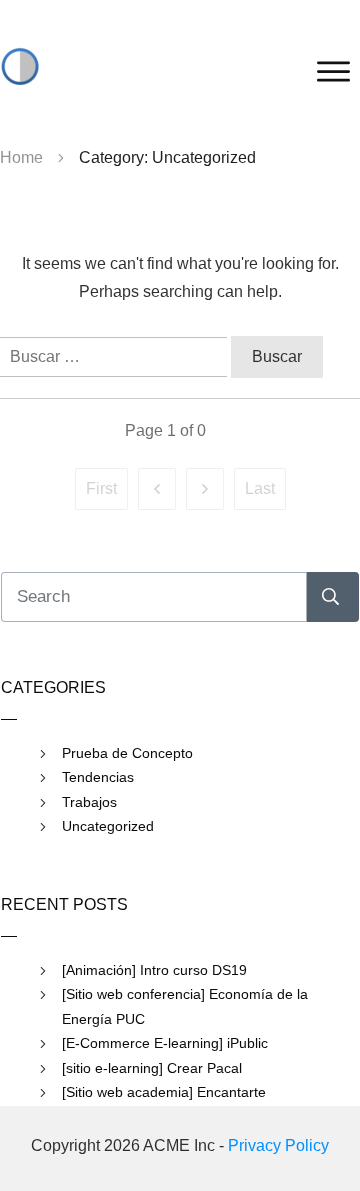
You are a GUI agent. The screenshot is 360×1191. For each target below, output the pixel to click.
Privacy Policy (278, 1145)
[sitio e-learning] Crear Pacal (152, 1068)
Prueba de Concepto (127, 753)
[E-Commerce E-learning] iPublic (165, 1043)
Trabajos (89, 802)
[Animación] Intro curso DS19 (154, 970)
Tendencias (98, 777)
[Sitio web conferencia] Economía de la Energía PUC (185, 1006)
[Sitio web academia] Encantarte (164, 1092)
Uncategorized (108, 826)
